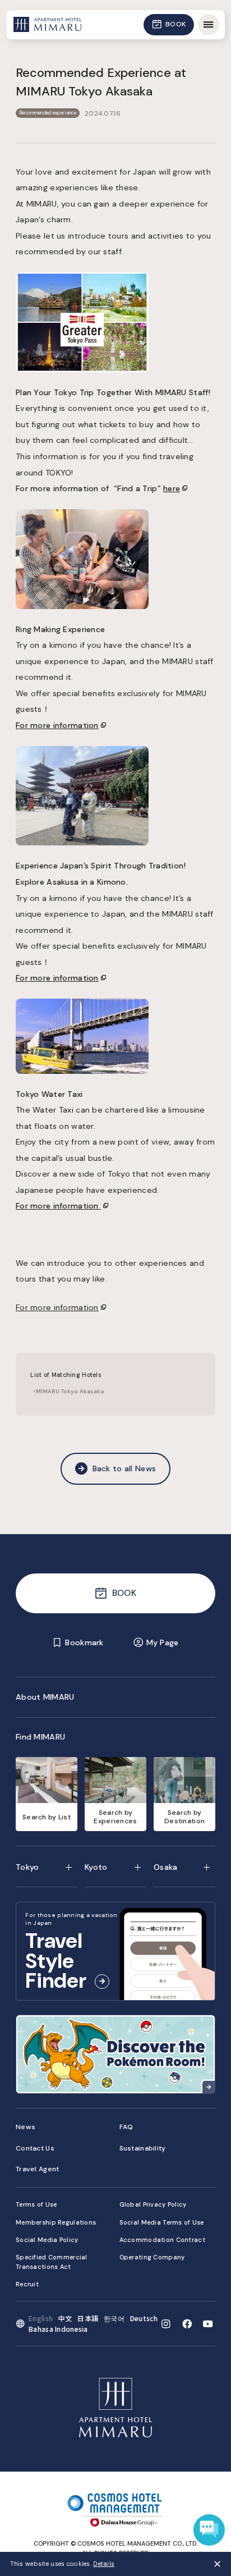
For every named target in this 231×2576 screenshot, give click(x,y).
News (26, 2127)
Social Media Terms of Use (162, 2222)
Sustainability (143, 2148)
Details (104, 2564)
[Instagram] (166, 2324)
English (41, 2318)
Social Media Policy (47, 2240)
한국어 (114, 2318)
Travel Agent (37, 2169)
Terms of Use (36, 2204)
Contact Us (35, 2148)
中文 (65, 2318)
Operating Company (152, 2257)
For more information (57, 1307)
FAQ (126, 2127)
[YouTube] (208, 2324)
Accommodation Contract (162, 2240)
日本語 (88, 2318)
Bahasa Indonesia (58, 2329)
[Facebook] (187, 2324)
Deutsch (144, 2318)
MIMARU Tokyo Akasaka (70, 1391)
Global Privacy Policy (153, 2204)
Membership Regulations (56, 2222)
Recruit (27, 2284)
